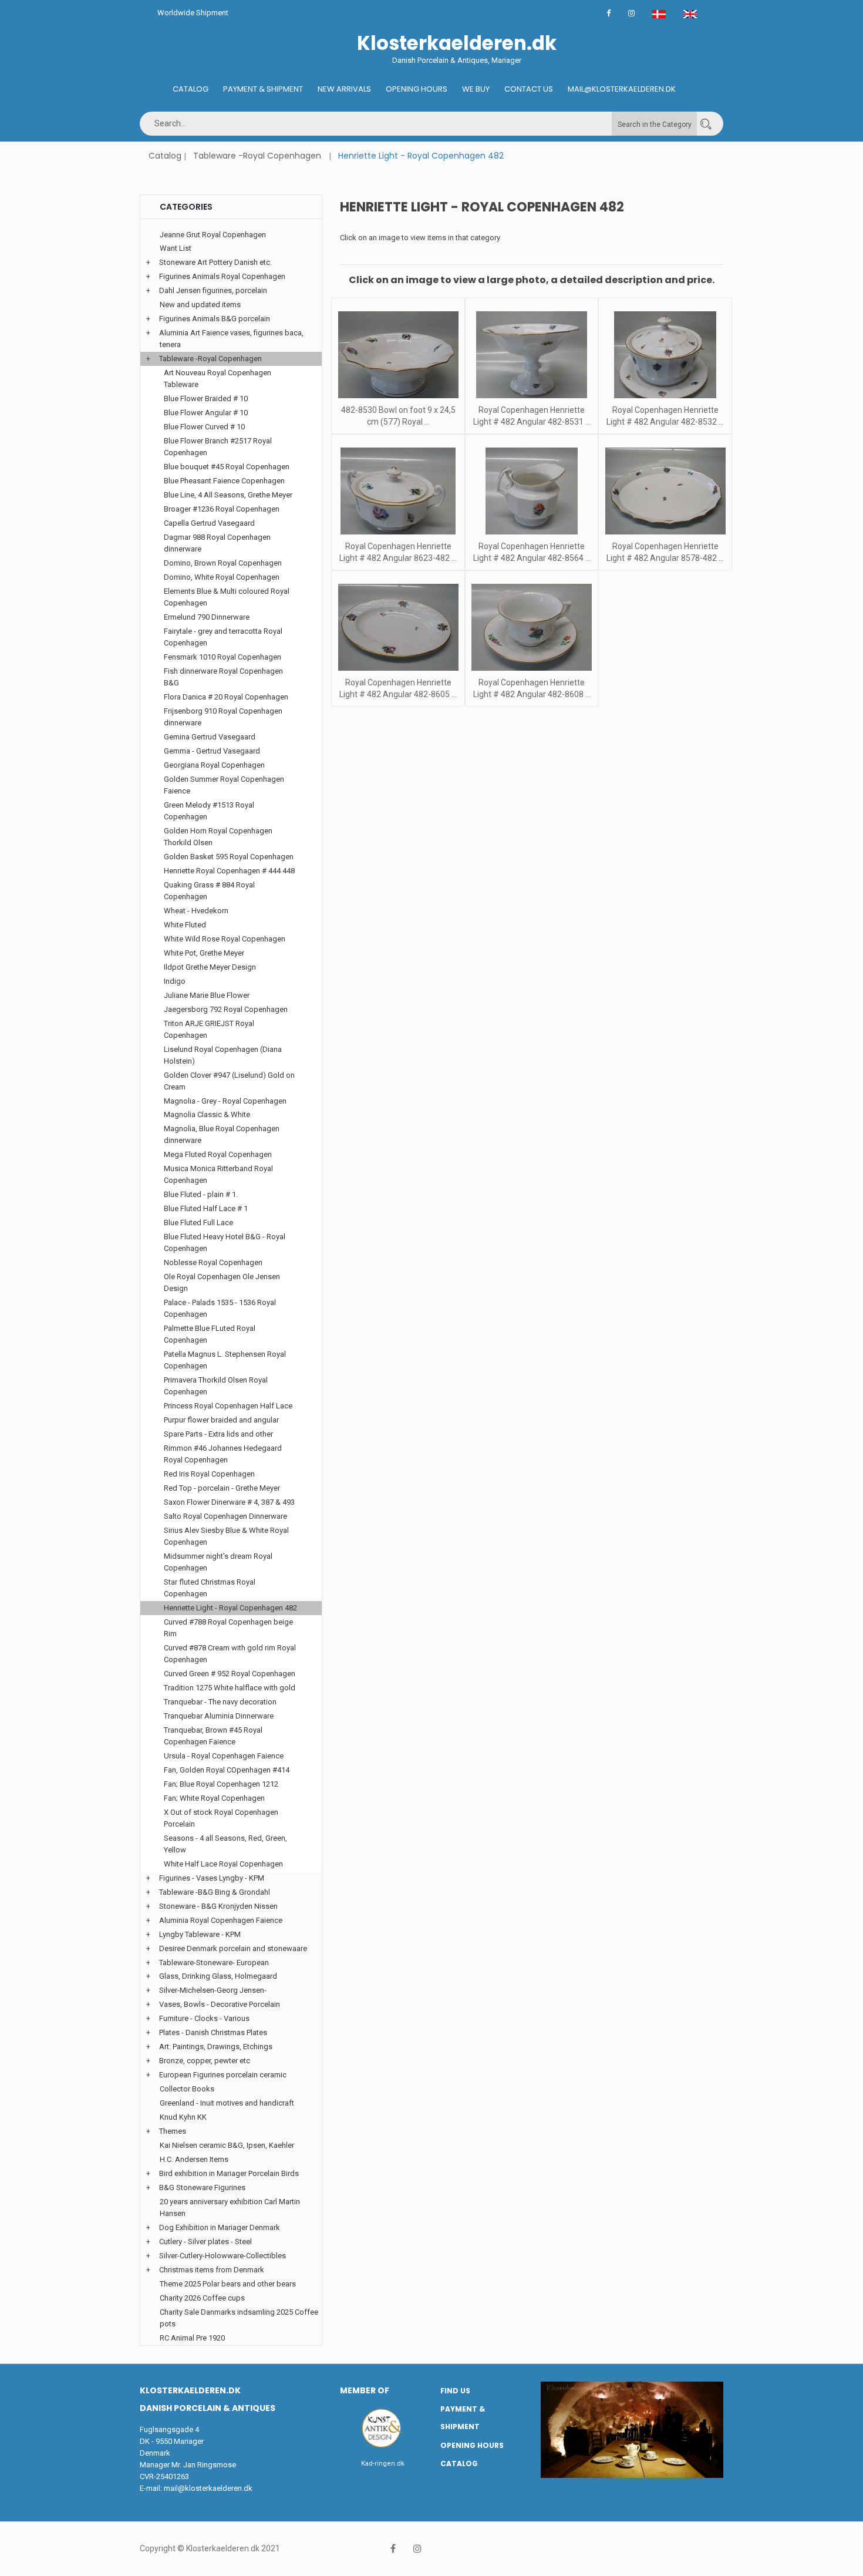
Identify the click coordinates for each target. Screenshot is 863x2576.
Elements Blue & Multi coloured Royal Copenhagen (227, 597)
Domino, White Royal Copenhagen (222, 577)
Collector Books (187, 2089)
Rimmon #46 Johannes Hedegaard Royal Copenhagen (223, 1454)
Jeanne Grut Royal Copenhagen (213, 235)
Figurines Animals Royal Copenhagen (222, 276)
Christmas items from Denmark (212, 2270)
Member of (365, 2390)
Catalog (191, 89)
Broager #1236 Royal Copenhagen (222, 509)
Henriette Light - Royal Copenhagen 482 (230, 1608)
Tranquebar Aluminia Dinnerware (219, 1716)
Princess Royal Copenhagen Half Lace (228, 1406)
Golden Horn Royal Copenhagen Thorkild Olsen (218, 837)
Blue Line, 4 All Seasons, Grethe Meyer (228, 495)
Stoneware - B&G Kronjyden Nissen (218, 1906)
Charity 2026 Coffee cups (202, 2298)
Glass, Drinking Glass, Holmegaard (218, 1976)
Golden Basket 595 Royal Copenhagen (229, 857)
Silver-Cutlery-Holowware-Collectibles (223, 2256)
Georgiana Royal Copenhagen (214, 765)
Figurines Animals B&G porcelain (215, 319)
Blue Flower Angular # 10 (206, 413)
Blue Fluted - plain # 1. (201, 1194)
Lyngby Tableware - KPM (200, 1934)
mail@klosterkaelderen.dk (208, 2488)
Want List (176, 248)
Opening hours (417, 89)
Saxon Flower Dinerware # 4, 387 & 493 (229, 1502)
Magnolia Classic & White (207, 1114)
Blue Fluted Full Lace (198, 1223)
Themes (173, 2131)
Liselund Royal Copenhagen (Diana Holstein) (223, 1055)
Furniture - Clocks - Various (204, 2018)
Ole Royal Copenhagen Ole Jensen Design (222, 1282)
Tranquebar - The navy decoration (220, 1702)
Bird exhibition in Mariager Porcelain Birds (229, 2173)
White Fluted (185, 925)
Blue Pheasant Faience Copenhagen (224, 481)
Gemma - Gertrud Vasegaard (212, 751)
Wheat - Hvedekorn (196, 911)
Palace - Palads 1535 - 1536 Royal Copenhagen (220, 1308)
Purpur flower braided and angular (221, 1420)
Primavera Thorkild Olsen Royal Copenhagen (216, 1386)
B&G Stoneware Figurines (202, 2187)
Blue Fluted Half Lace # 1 (206, 1208)
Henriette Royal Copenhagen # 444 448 (229, 871)
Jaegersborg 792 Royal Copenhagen (226, 1009)
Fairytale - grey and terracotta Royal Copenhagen (223, 637)
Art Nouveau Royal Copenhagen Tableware (218, 379)
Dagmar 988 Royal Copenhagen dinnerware (217, 543)
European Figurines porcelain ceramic (223, 2075)
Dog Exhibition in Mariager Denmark (220, 2227)
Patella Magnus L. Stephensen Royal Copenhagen (225, 1360)
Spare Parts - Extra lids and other (218, 1434)
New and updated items (200, 305)
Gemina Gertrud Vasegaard (210, 737)
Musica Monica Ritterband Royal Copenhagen (218, 1174)
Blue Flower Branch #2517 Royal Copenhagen (218, 447)
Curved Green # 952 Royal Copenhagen (230, 1674)
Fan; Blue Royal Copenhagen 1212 (221, 1784)
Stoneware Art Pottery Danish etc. (215, 262)
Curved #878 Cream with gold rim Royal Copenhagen (230, 1654)
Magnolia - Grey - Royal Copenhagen (225, 1101)
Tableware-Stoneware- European (214, 1963)
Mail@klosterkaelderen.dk (622, 89)
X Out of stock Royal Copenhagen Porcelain (221, 1818)
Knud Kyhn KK (183, 2117)
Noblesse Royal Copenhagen (213, 1262)
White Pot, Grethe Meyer (204, 953)
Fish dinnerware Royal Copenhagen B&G (223, 677)
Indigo (175, 981)
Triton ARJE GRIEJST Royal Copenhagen (209, 1029)
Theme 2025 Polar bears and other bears (228, 2284)
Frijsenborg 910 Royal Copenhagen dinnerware (223, 717)
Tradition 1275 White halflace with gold (230, 1688)
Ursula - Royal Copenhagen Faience (224, 1756)
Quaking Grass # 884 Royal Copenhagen (209, 891)
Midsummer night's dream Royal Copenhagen (218, 1562)
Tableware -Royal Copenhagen (257, 156)
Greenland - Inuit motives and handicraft (227, 2103)
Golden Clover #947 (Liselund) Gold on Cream (229, 1081)
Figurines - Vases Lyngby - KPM (212, 1878)
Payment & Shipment (263, 89)
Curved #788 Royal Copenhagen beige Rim (228, 1628)
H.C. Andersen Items (194, 2159)
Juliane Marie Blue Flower (207, 995)
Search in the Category (655, 125)
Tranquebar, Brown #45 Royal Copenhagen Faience (213, 1736)
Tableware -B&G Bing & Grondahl (215, 1892)
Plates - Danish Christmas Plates (213, 2032)
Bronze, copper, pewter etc (205, 2061)
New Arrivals (344, 89)
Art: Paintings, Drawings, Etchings (216, 2047)
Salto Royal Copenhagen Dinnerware (225, 1516)
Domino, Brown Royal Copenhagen (223, 563)
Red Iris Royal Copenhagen (209, 1474)
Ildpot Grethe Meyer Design (210, 967)
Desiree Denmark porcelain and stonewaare (233, 1948)
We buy (476, 89)
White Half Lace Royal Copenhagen (223, 1864)
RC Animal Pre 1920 (192, 2338)
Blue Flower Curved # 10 (204, 427)
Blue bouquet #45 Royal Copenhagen (227, 467)
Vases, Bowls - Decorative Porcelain (220, 2004)
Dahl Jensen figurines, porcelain (213, 290)
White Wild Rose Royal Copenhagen (225, 939)
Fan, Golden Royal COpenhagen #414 (227, 1770)
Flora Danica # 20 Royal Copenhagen (226, 697)
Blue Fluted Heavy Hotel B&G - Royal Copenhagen (225, 1242)
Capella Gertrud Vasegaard (209, 523)
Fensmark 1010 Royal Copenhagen (223, 657)
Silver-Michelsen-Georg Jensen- (213, 1990)
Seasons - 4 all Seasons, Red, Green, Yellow (225, 1844)
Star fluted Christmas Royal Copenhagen (210, 1588)
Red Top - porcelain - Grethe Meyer (222, 1488)
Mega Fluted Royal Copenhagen (218, 1154)
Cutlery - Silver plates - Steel (205, 2242)
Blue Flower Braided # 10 (206, 398)
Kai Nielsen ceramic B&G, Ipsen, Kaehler (227, 2145)
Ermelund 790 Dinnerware (207, 617)
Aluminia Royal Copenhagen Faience (221, 1920)
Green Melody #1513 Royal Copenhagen (209, 811)
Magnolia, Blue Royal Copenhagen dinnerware (222, 1134)
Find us (455, 2391)
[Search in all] (706, 124)
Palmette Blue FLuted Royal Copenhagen (210, 1334)
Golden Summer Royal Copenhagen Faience (224, 785)
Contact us (529, 89)
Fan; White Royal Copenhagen (214, 1798)
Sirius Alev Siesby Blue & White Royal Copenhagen (226, 1536)
